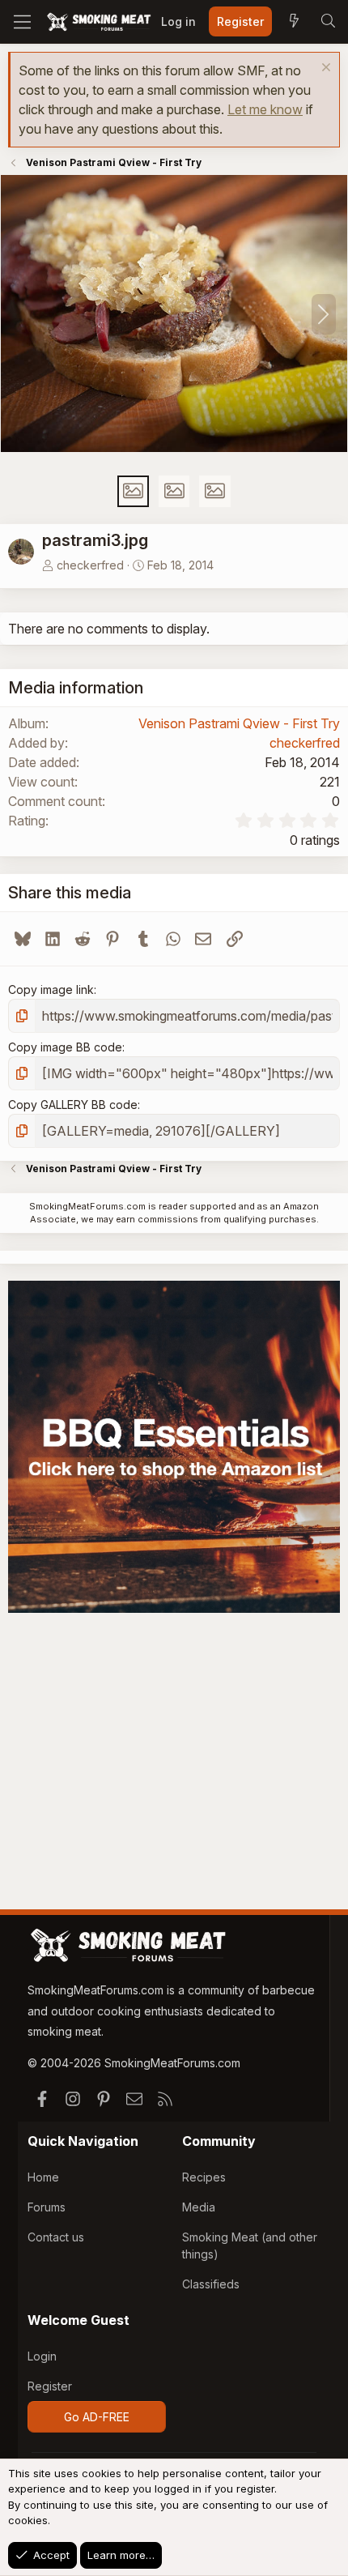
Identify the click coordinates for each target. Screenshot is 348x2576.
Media (199, 2207)
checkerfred (90, 565)
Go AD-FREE (97, 2417)
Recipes (204, 2177)
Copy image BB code (65, 1047)
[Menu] (22, 22)
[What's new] (294, 22)
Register (50, 2386)
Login (42, 2356)
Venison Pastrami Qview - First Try (239, 723)
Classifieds (211, 2284)
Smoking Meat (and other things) (250, 2245)
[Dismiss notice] (324, 69)
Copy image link (51, 989)
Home (43, 2177)
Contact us (56, 2237)
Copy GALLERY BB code (73, 1105)
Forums (47, 2207)
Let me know (265, 109)
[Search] (328, 22)
